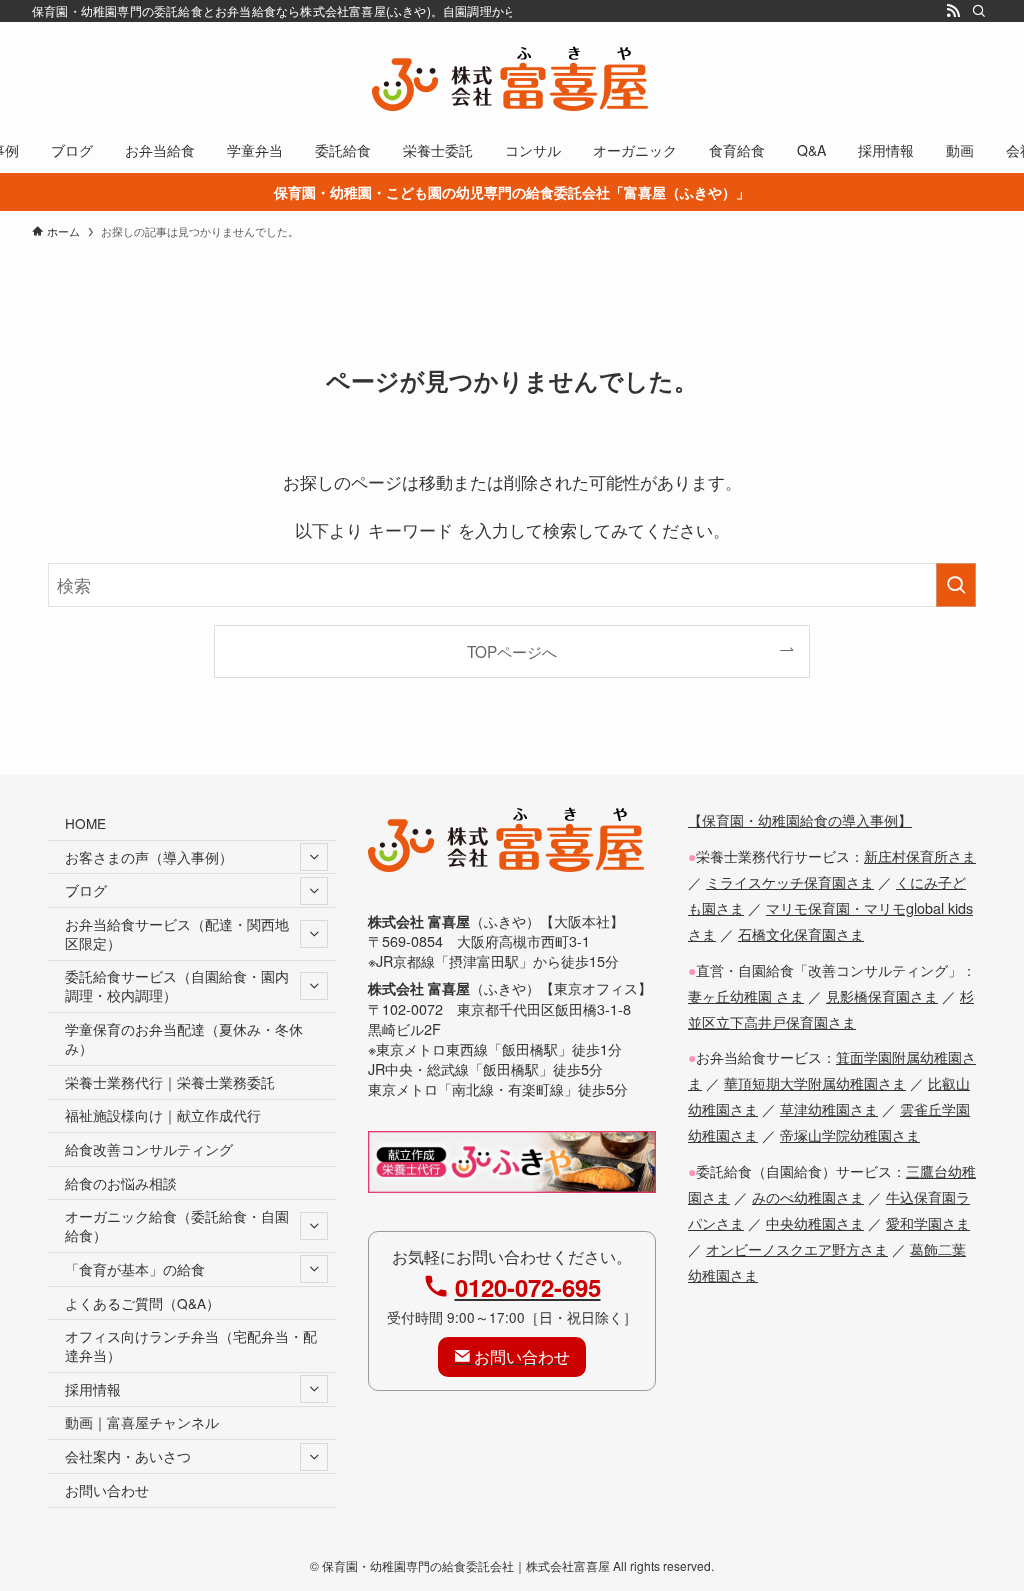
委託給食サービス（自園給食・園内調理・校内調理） (177, 985)
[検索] (979, 11)
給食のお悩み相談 (121, 1183)
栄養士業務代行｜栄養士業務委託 (170, 1082)
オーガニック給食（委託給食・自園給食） (177, 1225)
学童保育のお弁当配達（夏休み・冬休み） (184, 1038)
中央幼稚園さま (815, 1222)
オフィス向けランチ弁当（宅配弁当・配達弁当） (191, 1345)
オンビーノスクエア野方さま (797, 1248)
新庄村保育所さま (920, 855)
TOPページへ (512, 651)
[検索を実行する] (956, 585)
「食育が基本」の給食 (135, 1269)
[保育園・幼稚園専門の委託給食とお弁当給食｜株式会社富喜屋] (512, 78)
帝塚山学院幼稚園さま (850, 1134)
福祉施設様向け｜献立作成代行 (163, 1115)
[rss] (953, 11)
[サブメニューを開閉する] (314, 857)
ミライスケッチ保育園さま (790, 881)
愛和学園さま (928, 1222)
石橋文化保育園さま (801, 933)
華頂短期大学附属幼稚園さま (815, 1082)
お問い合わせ (107, 1490)
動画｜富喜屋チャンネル (142, 1422)
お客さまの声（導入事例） (149, 857)
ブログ (86, 890)
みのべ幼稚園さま (808, 1196)
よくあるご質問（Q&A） (142, 1303)
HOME (85, 823)
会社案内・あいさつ (128, 1456)
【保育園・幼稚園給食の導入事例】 (800, 819)
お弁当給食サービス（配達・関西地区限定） (177, 933)
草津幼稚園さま (829, 1108)
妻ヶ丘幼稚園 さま (746, 995)
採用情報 (93, 1389)
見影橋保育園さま (882, 995)
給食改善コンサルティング (149, 1149)
